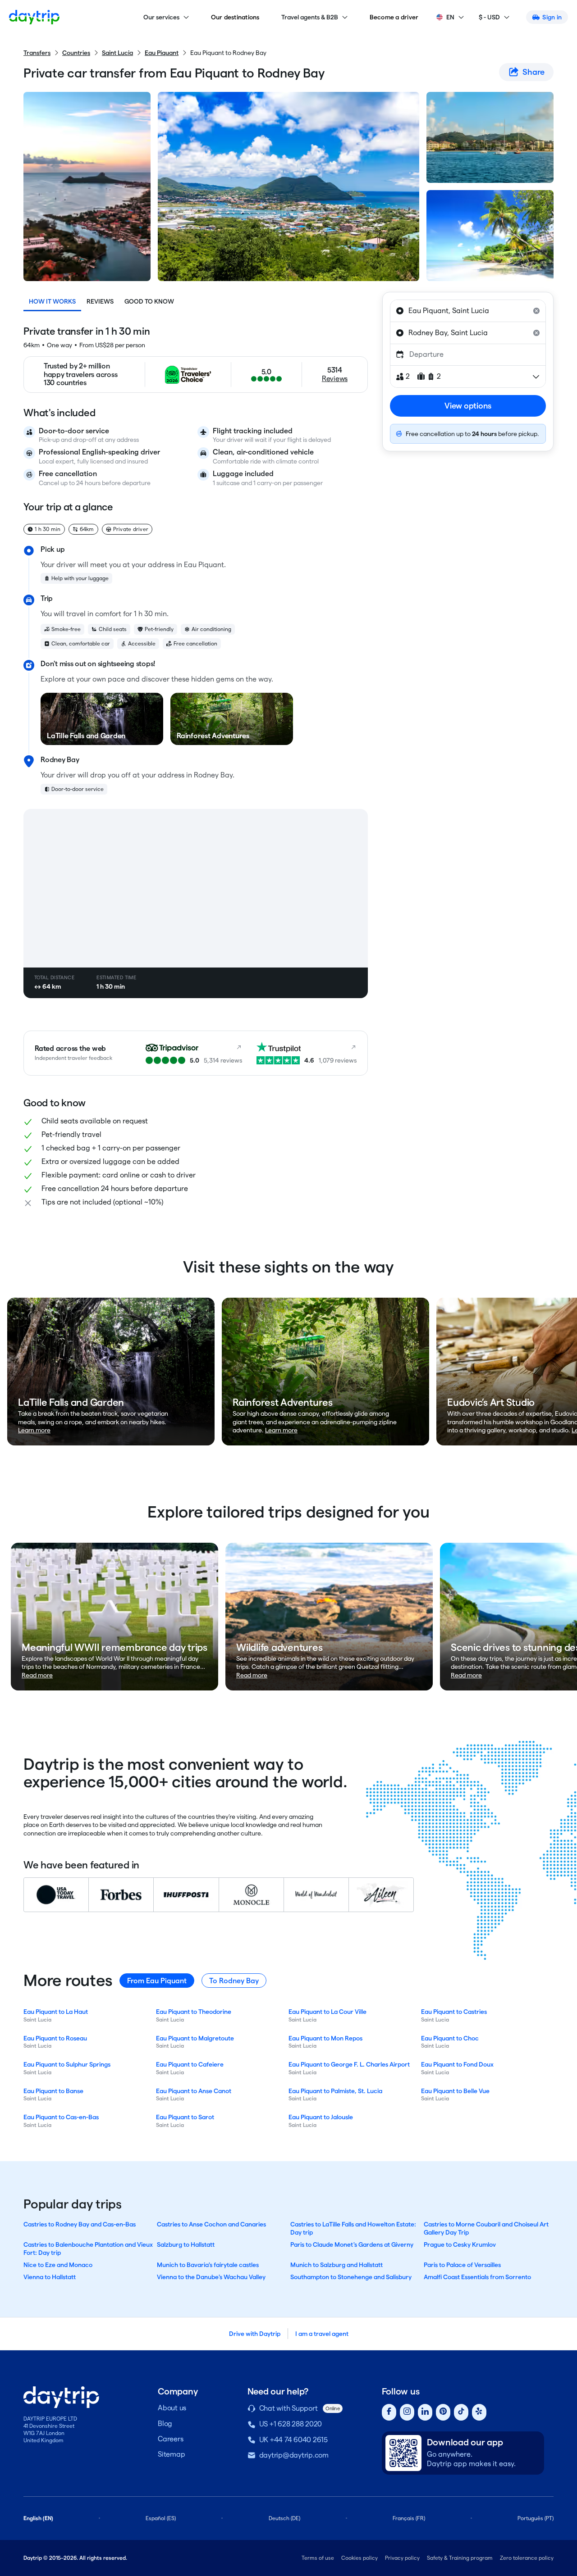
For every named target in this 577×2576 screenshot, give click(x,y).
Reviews (100, 301)
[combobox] (468, 311)
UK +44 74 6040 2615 (293, 2440)
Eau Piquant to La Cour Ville (327, 2012)
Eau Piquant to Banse (53, 2091)
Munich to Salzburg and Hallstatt (337, 2265)
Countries (76, 53)
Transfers (37, 53)
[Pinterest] (443, 2412)
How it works (52, 301)
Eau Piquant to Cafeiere (190, 2064)
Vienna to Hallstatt (50, 2277)
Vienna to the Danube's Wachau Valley (211, 2277)
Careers (170, 2439)
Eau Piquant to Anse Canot (194, 2091)
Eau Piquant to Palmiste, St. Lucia (335, 2091)
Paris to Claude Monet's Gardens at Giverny (352, 2244)
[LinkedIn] (425, 2412)
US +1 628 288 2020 (291, 2424)
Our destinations (235, 17)
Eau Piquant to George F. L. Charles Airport (349, 2064)
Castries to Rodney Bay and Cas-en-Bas (80, 2224)
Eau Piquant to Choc (450, 2038)
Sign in (552, 17)
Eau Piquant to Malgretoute (195, 2038)
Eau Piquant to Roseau (55, 2038)
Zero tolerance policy (527, 2558)
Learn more (34, 1430)
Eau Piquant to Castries (454, 2012)
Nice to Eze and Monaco (58, 2265)
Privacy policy (402, 2558)
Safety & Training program (460, 2558)
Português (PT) (536, 2518)
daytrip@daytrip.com (294, 2455)
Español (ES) (161, 2518)
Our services (161, 17)
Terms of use (318, 2558)
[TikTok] (461, 2412)
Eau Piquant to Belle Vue (455, 2091)
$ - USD (489, 17)
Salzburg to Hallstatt (186, 2244)
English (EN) (38, 2518)
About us (172, 2408)
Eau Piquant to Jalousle (321, 2117)
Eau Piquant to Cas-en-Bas (61, 2117)
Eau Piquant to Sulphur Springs (67, 2064)
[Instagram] (407, 2412)
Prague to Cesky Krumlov (460, 2244)
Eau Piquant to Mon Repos (325, 2038)
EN (450, 17)
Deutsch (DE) (284, 2518)
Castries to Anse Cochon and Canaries (211, 2224)
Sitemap (171, 2454)
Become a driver (394, 17)
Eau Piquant (162, 53)
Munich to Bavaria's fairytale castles (208, 2265)
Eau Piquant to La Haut (56, 2012)
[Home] (34, 17)
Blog (165, 2424)
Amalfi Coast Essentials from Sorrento (477, 2277)
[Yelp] (479, 2412)
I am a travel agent (322, 2334)
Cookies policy (359, 2558)
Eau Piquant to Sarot (185, 2117)
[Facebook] (389, 2412)
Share (533, 72)
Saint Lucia (117, 53)
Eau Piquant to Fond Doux (457, 2064)
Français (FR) (409, 2518)
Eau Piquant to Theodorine (194, 2012)
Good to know (149, 301)
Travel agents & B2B (310, 17)
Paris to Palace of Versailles (462, 2265)
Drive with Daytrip (255, 2334)
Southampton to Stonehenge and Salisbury (351, 2277)
